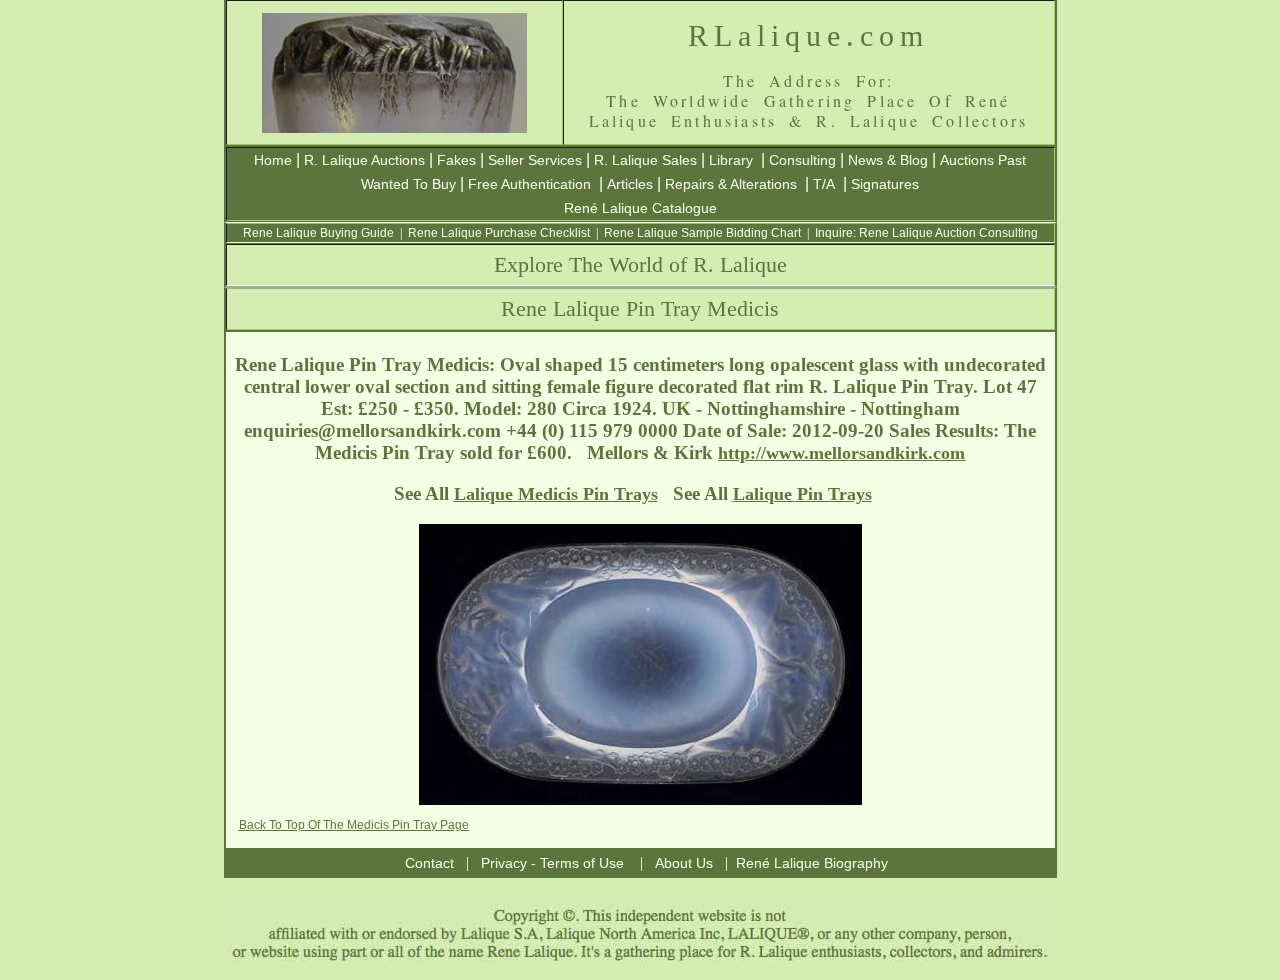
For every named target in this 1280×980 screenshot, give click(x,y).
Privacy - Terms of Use (552, 863)
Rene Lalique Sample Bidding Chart (702, 233)
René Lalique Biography (812, 863)
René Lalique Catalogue (640, 208)
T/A (824, 184)
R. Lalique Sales (645, 160)
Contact (429, 863)
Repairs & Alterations (731, 184)
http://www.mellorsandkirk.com (841, 453)
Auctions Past (983, 160)
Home (273, 160)
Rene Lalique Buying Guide (318, 233)
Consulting (802, 160)
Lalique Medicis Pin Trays (556, 494)
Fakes (456, 160)
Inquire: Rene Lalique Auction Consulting (926, 233)
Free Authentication (529, 184)
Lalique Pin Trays (802, 494)
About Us (684, 863)
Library (731, 160)
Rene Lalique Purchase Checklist (499, 233)
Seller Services (535, 160)
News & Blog (888, 160)
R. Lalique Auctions (364, 160)
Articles (630, 184)
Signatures (885, 184)
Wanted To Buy (408, 184)
